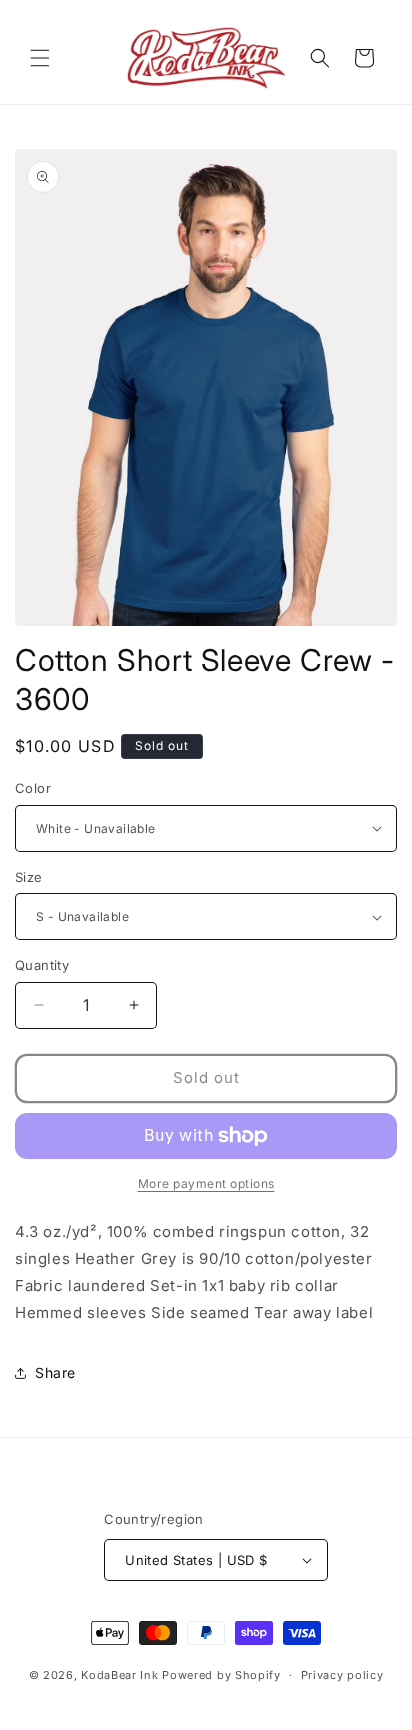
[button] (40, 58)
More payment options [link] (206, 1183)
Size (29, 877)
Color (33, 788)
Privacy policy (342, 1675)
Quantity (42, 965)
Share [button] (55, 1372)
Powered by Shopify (221, 1675)
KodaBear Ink (119, 1675)
